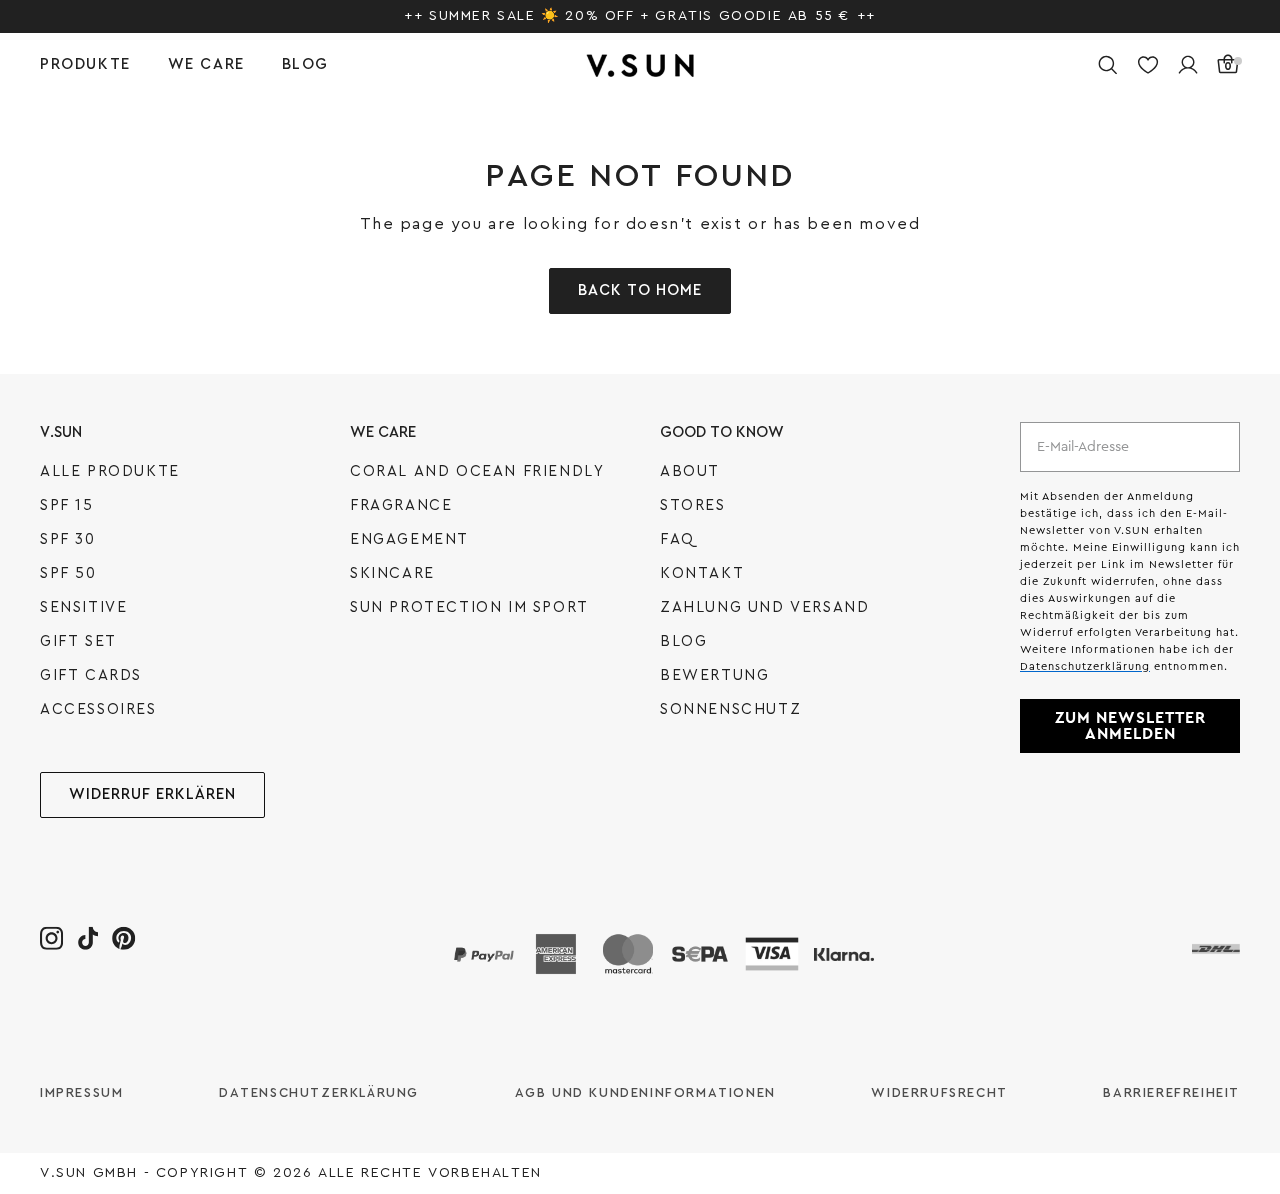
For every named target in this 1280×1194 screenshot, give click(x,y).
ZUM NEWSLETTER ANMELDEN (1130, 726)
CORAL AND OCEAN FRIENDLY (477, 471)
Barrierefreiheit (1171, 1092)
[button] (104, 65)
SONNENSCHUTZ (730, 709)
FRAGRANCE (401, 505)
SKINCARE (392, 573)
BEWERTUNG (714, 675)
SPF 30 (68, 539)
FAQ (677, 539)
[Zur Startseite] (639, 65)
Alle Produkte (110, 471)
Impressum (81, 1092)
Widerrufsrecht (939, 1092)
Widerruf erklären (152, 794)
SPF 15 (67, 505)
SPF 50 (68, 573)
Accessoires (98, 709)
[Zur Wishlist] (1148, 65)
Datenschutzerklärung (319, 1092)
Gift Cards (91, 675)
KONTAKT (702, 573)
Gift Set (78, 641)
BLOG (683, 641)
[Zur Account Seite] (1188, 65)
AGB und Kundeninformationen (645, 1092)
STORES (693, 505)
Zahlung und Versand (764, 607)
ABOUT (690, 471)
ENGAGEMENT (409, 539)
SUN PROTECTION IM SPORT (469, 607)
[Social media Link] (52, 936)
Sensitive (83, 607)
